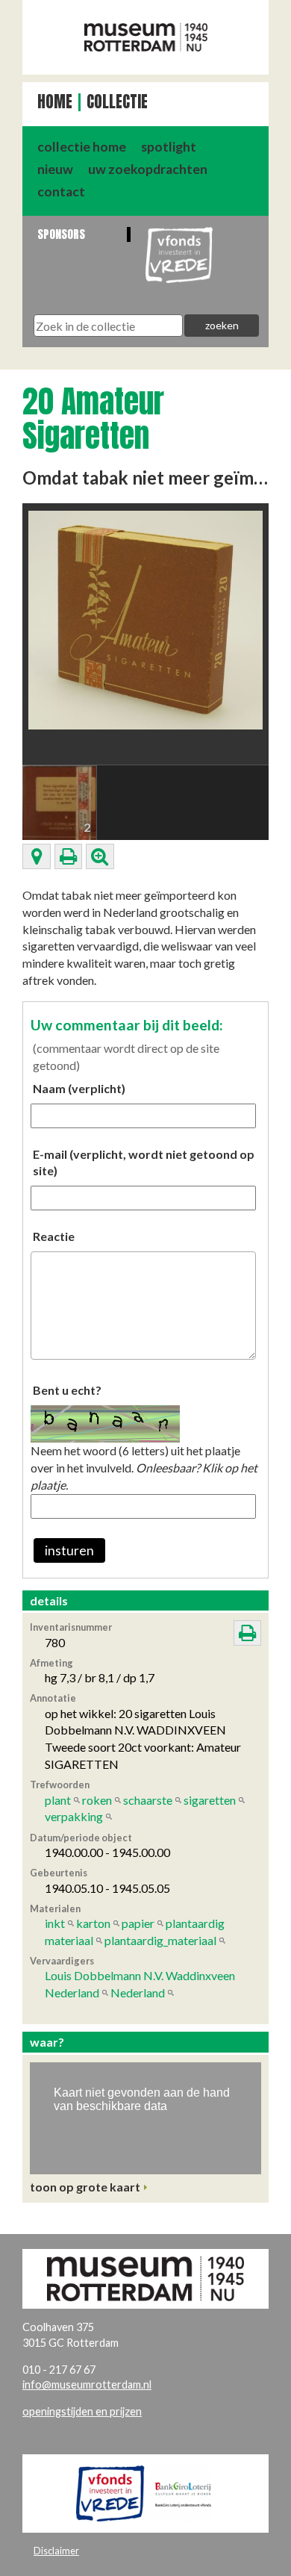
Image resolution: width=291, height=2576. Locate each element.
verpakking (74, 1816)
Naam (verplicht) (79, 1088)
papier (138, 1923)
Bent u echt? (67, 1390)
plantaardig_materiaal (160, 1940)
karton (93, 1923)
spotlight (169, 147)
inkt (55, 1923)
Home (55, 102)
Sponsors (61, 234)
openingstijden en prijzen (82, 2411)
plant (58, 1800)
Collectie (117, 102)
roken (97, 1800)
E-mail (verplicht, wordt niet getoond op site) (144, 1163)
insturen (69, 1550)
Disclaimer (56, 2551)
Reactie (54, 1236)
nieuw (55, 169)
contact (61, 192)
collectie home (82, 147)
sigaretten (210, 1800)
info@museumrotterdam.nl (87, 2384)
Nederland (138, 1992)
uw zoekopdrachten (148, 169)
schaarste (148, 1800)
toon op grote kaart (85, 2187)
